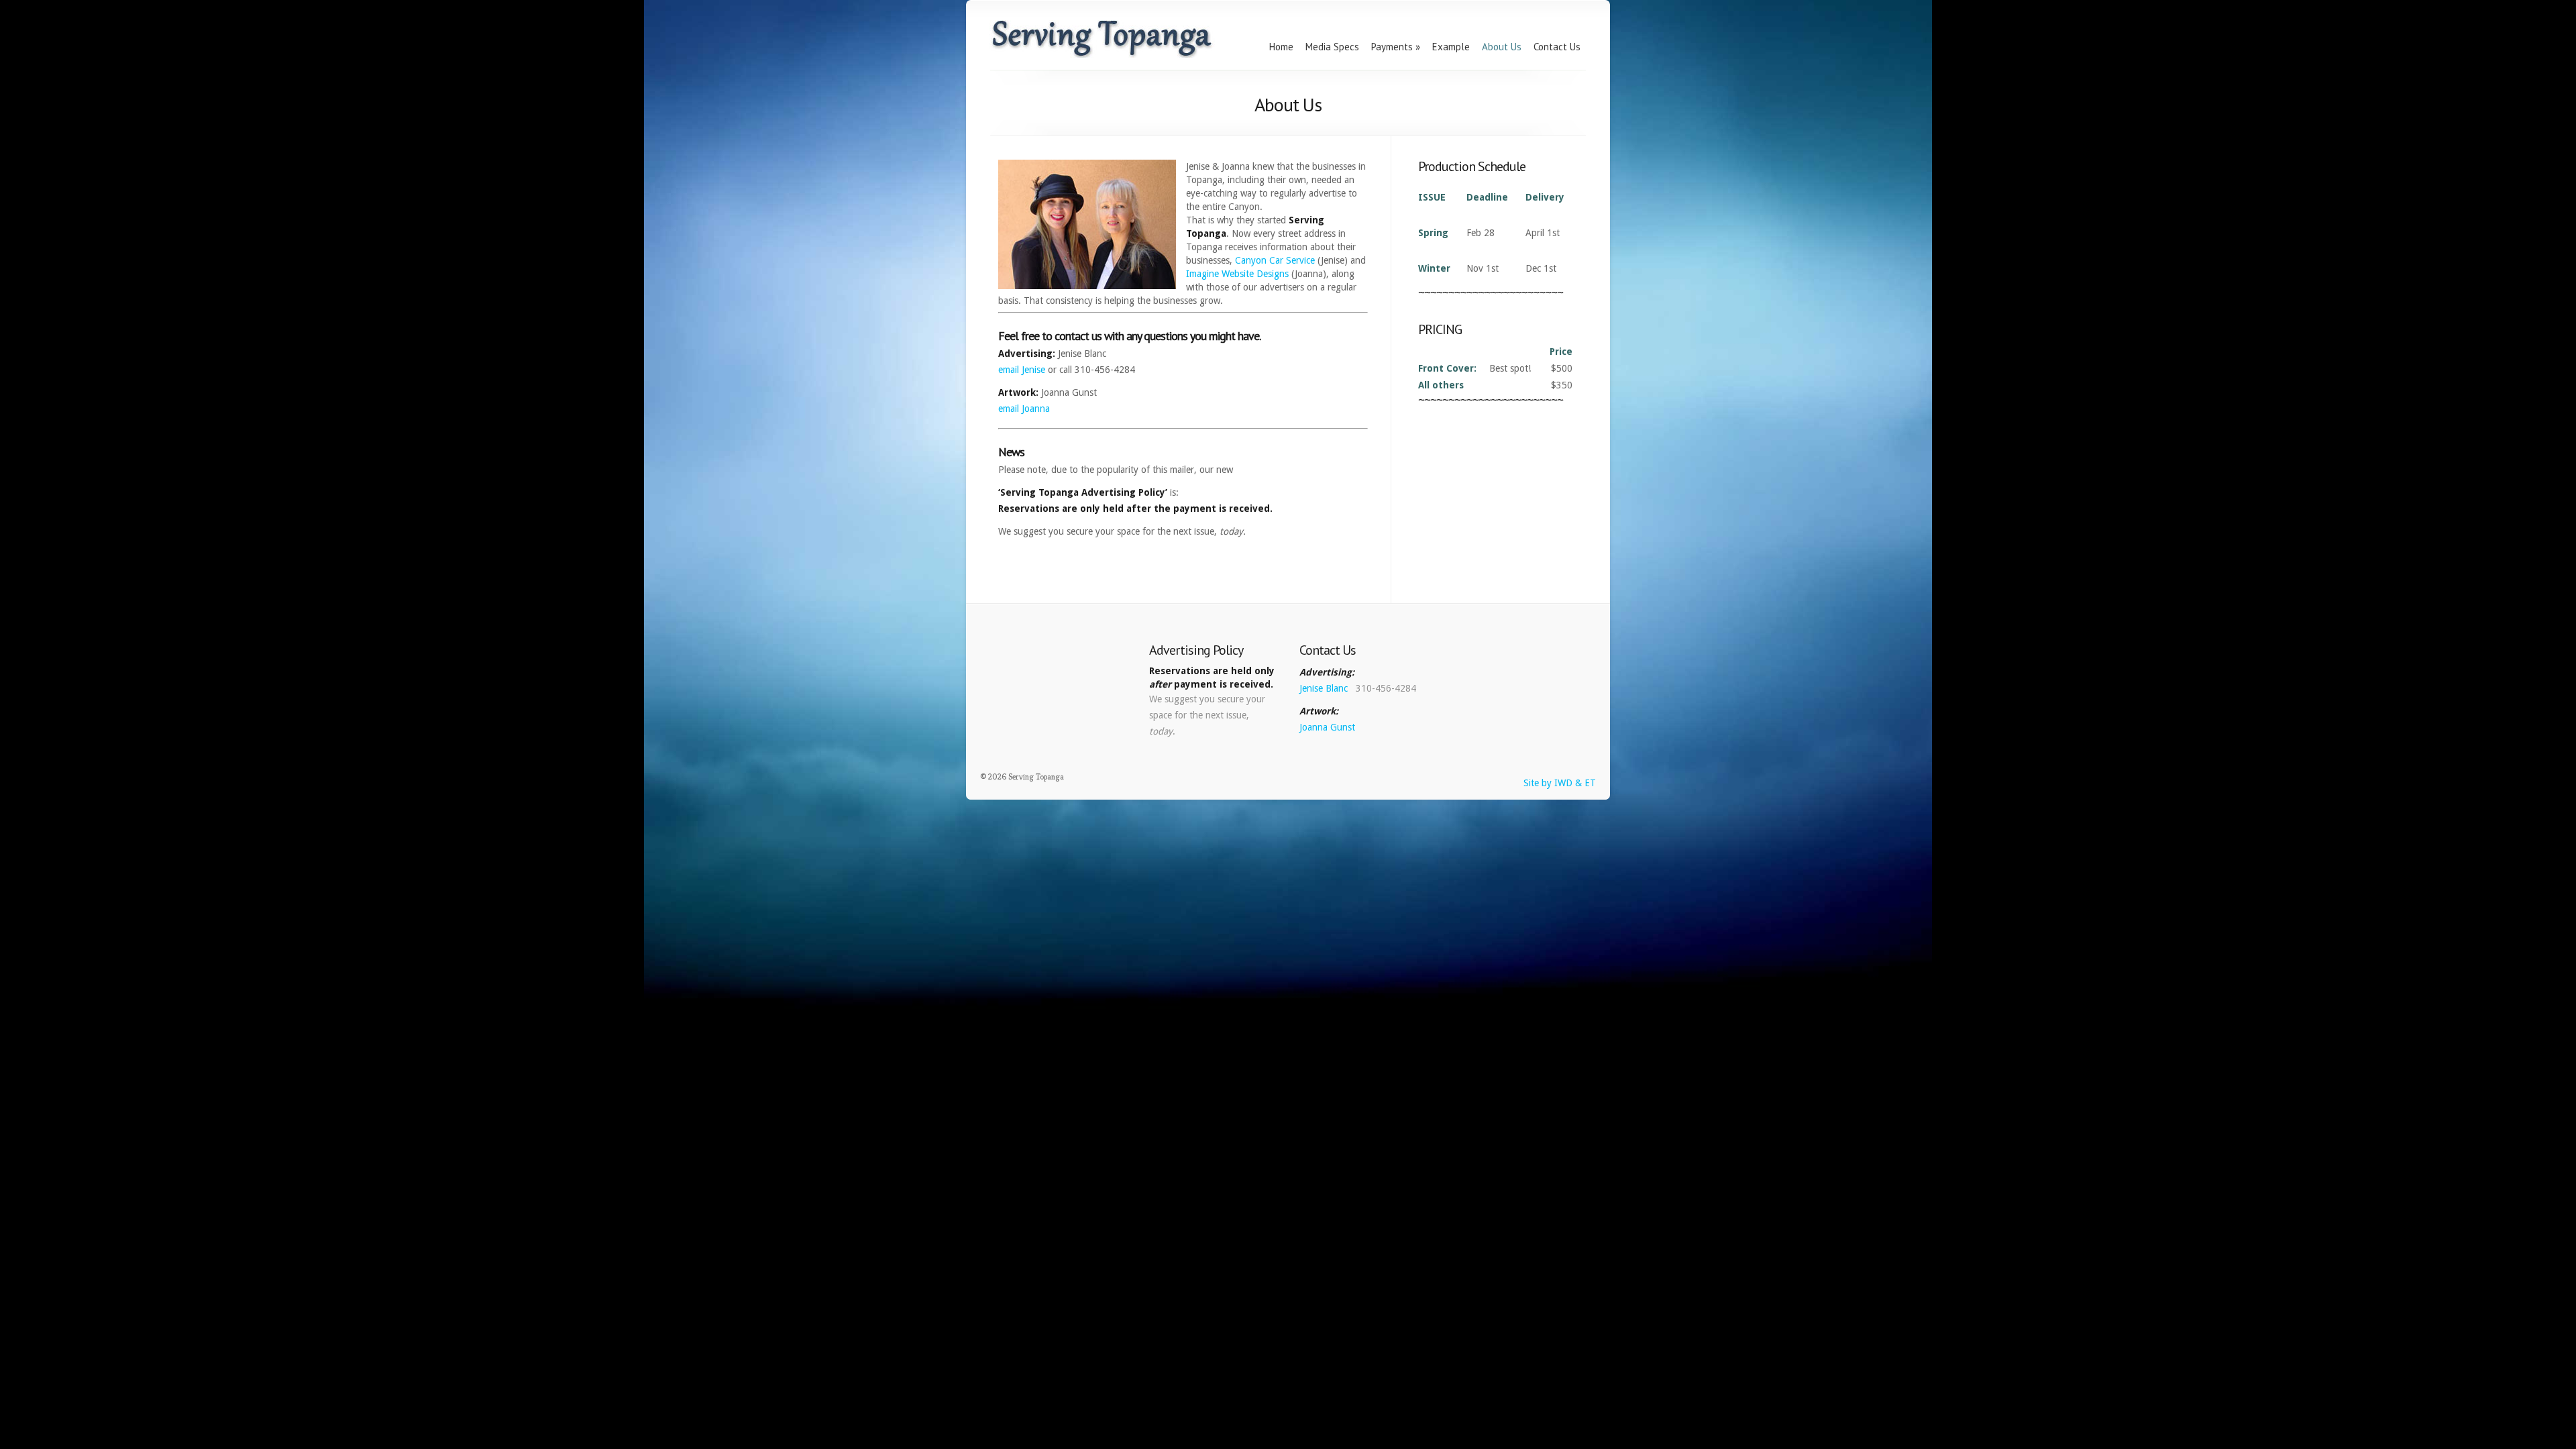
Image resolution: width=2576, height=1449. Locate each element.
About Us (1502, 47)
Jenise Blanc (1325, 688)
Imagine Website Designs (1237, 274)
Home (1281, 47)
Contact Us (1557, 47)
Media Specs (1332, 47)
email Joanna (1024, 409)
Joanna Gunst (1327, 727)
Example (1451, 47)
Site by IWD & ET (1560, 783)
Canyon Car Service (1275, 260)
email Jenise (1022, 370)
